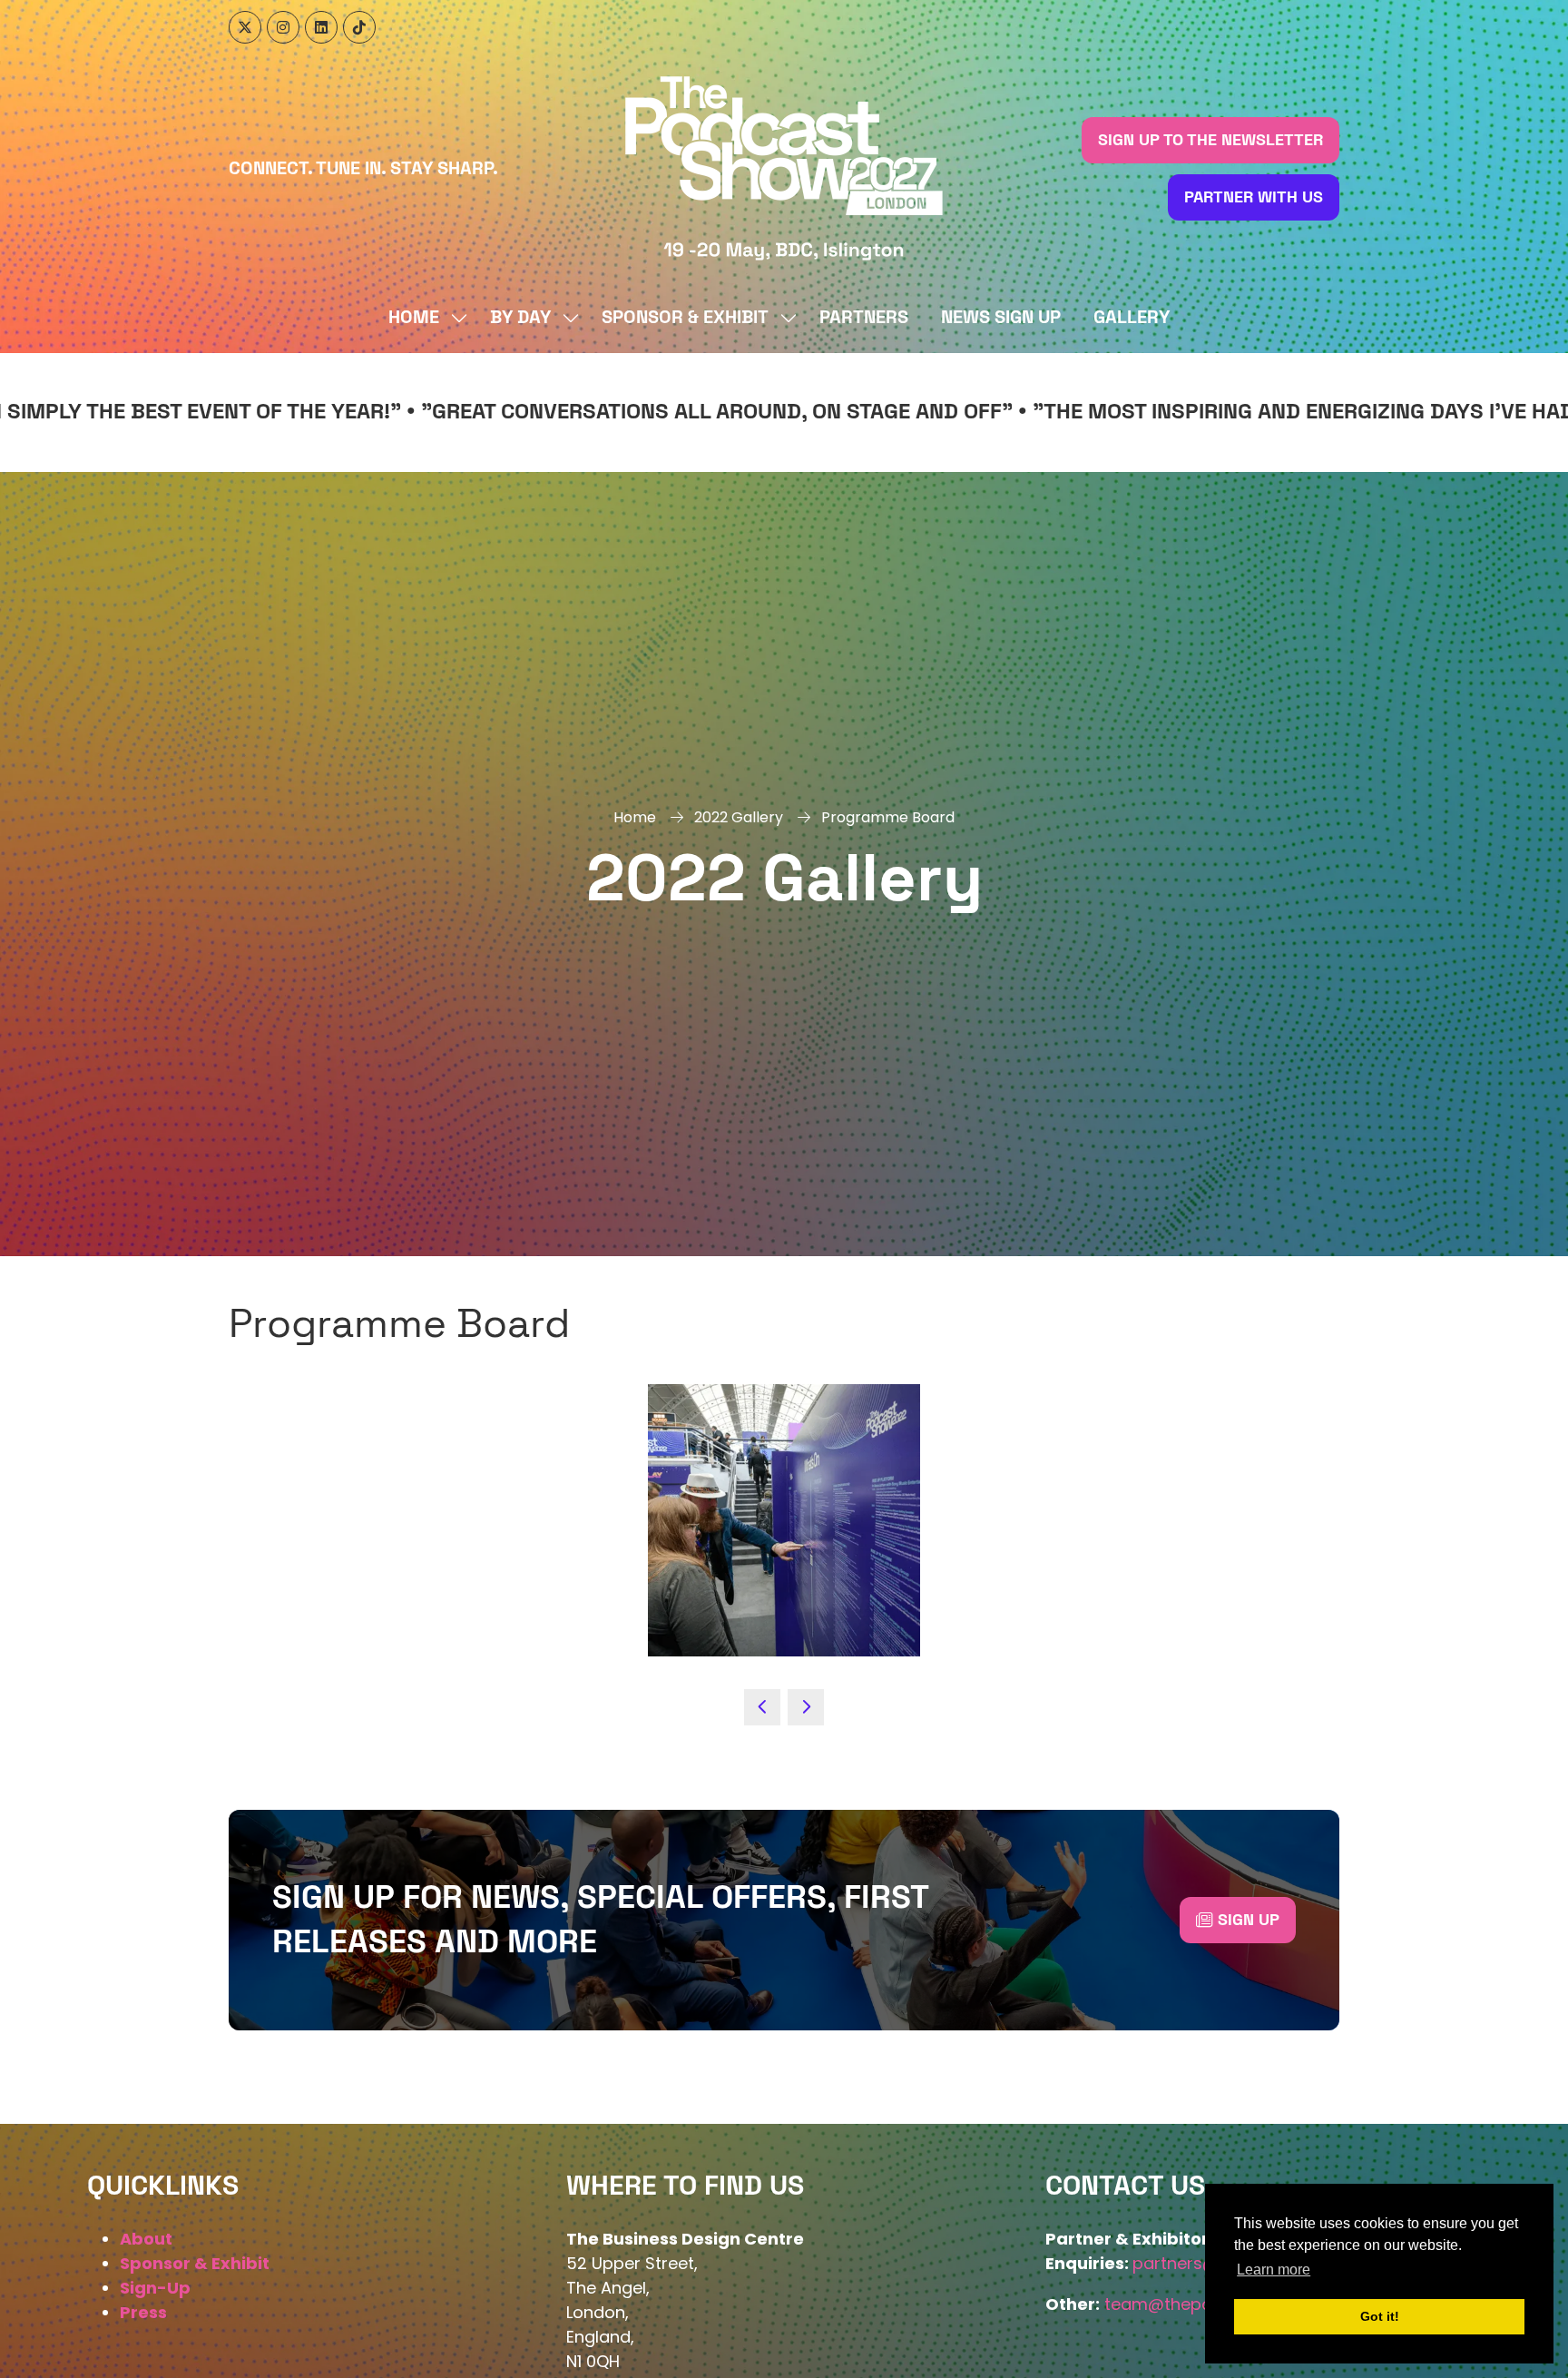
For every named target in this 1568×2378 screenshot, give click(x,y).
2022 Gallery (739, 817)
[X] (245, 27)
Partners (864, 318)
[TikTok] (359, 27)
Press (143, 2312)
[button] (1210, 140)
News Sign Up (1001, 318)
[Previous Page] (762, 1707)
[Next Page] (806, 1707)
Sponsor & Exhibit (685, 318)
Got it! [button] (1380, 2316)
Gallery (1132, 318)
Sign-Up (155, 2288)
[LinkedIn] (321, 27)
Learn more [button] (1274, 2270)
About (146, 2239)
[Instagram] (283, 27)
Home (414, 318)
